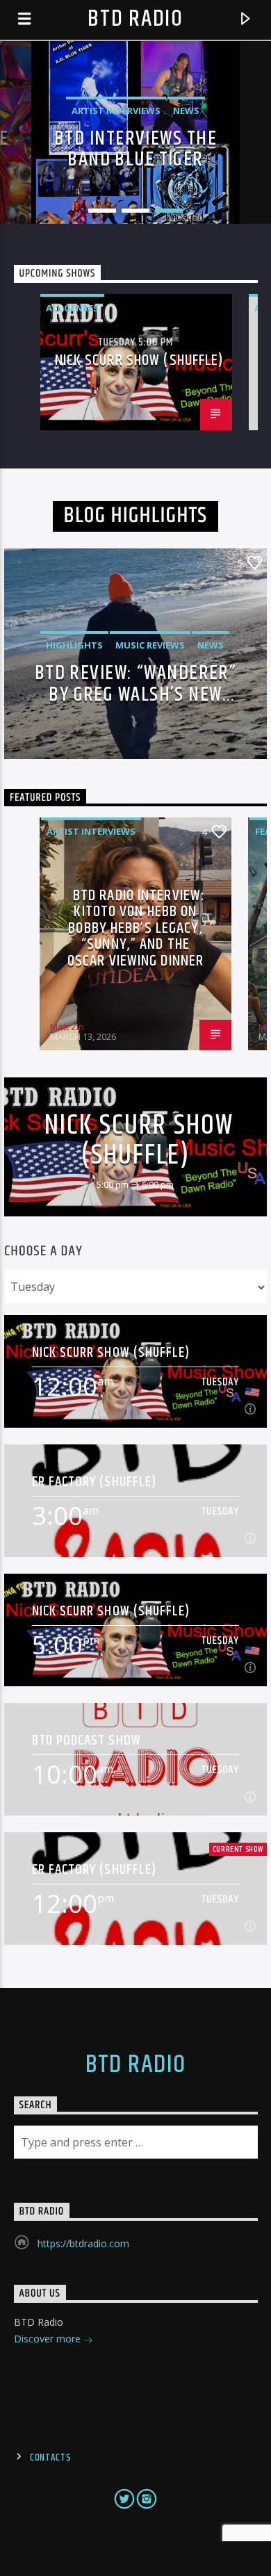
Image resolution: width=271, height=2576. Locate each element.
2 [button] (135, 211)
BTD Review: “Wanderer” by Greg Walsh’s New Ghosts (136, 683)
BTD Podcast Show (87, 1740)
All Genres (72, 308)
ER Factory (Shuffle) (94, 1482)
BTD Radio (135, 19)
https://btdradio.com (83, 2243)
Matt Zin (67, 1027)
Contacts (51, 2458)
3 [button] (169, 211)
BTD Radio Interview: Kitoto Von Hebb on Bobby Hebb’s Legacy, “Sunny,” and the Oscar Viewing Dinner (136, 928)
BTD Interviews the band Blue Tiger (135, 149)
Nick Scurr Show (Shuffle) (140, 360)
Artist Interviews (91, 831)
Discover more (49, 2339)
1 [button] (102, 211)
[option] (135, 133)
